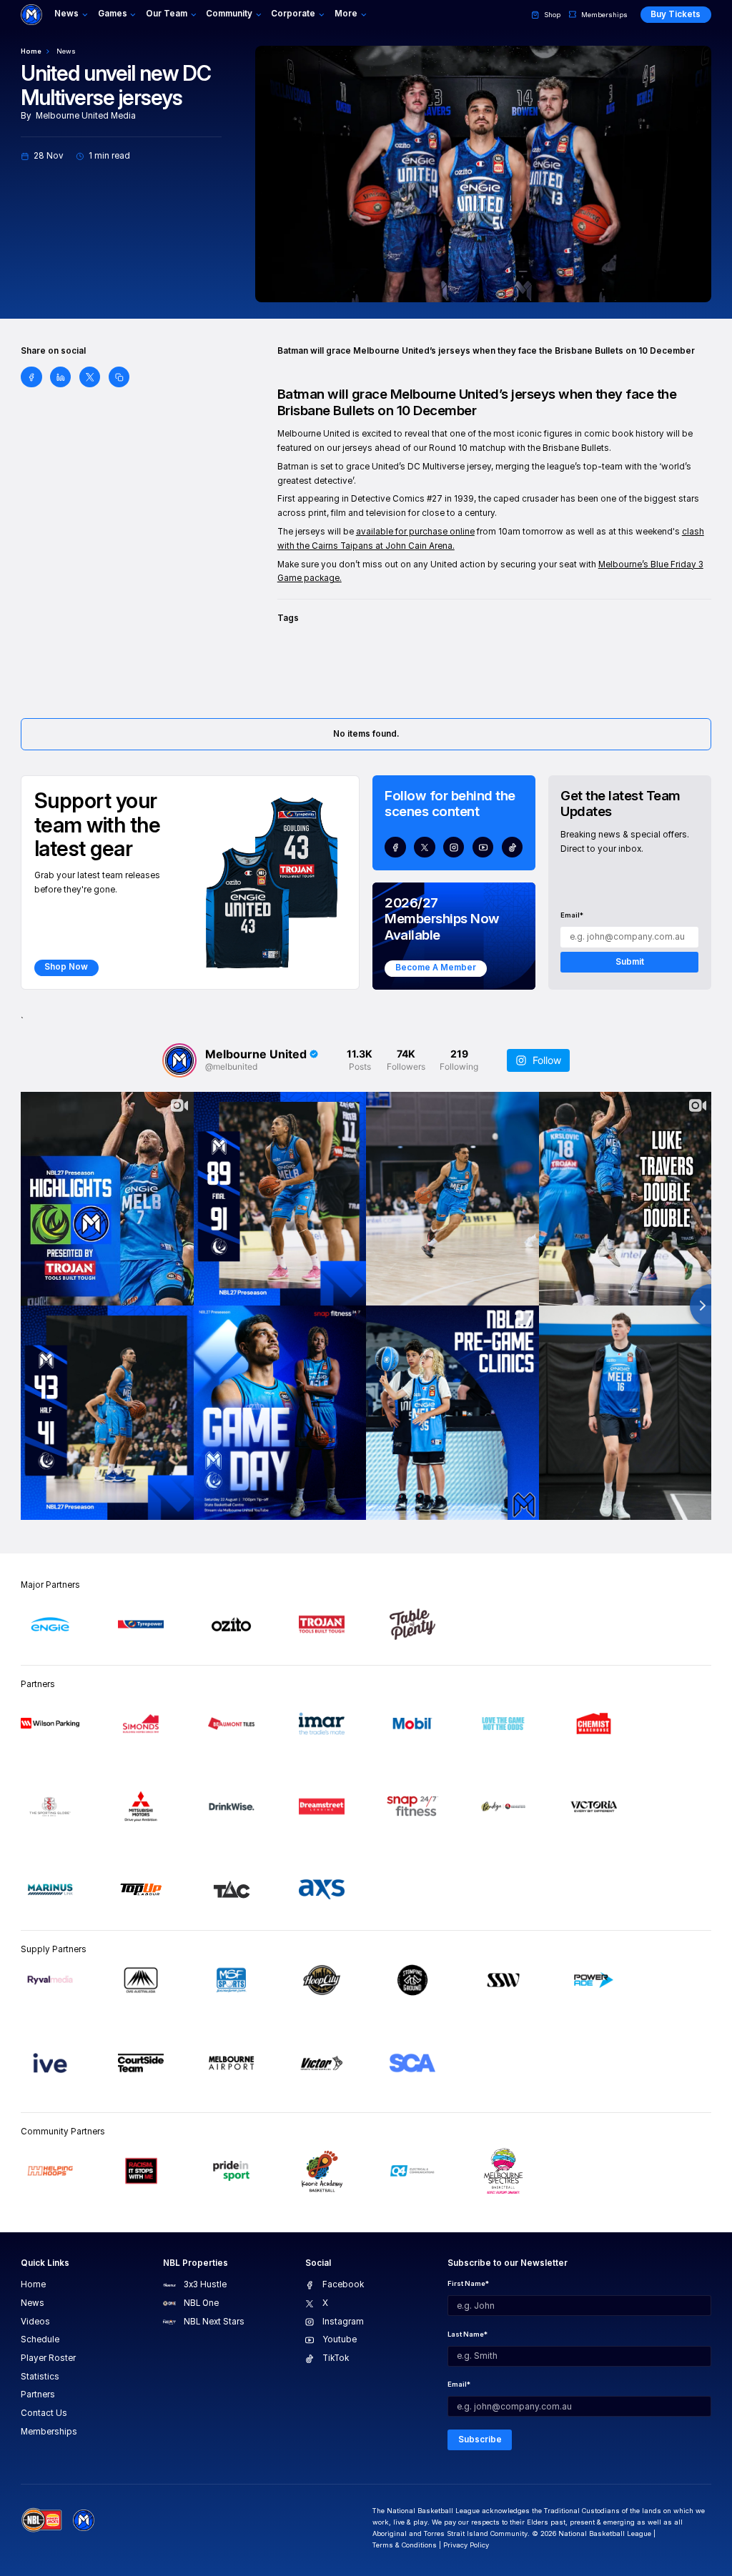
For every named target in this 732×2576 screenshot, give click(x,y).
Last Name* (468, 2334)
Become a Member (436, 968)
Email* (572, 915)
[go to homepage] (31, 15)
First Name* (468, 2283)
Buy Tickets (676, 14)
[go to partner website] (50, 1624)
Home (31, 51)
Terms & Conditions (405, 2545)
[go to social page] (395, 847)
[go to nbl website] (42, 2520)
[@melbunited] (179, 1060)
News (66, 51)
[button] (72, 15)
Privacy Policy (466, 2545)
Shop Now (66, 967)
